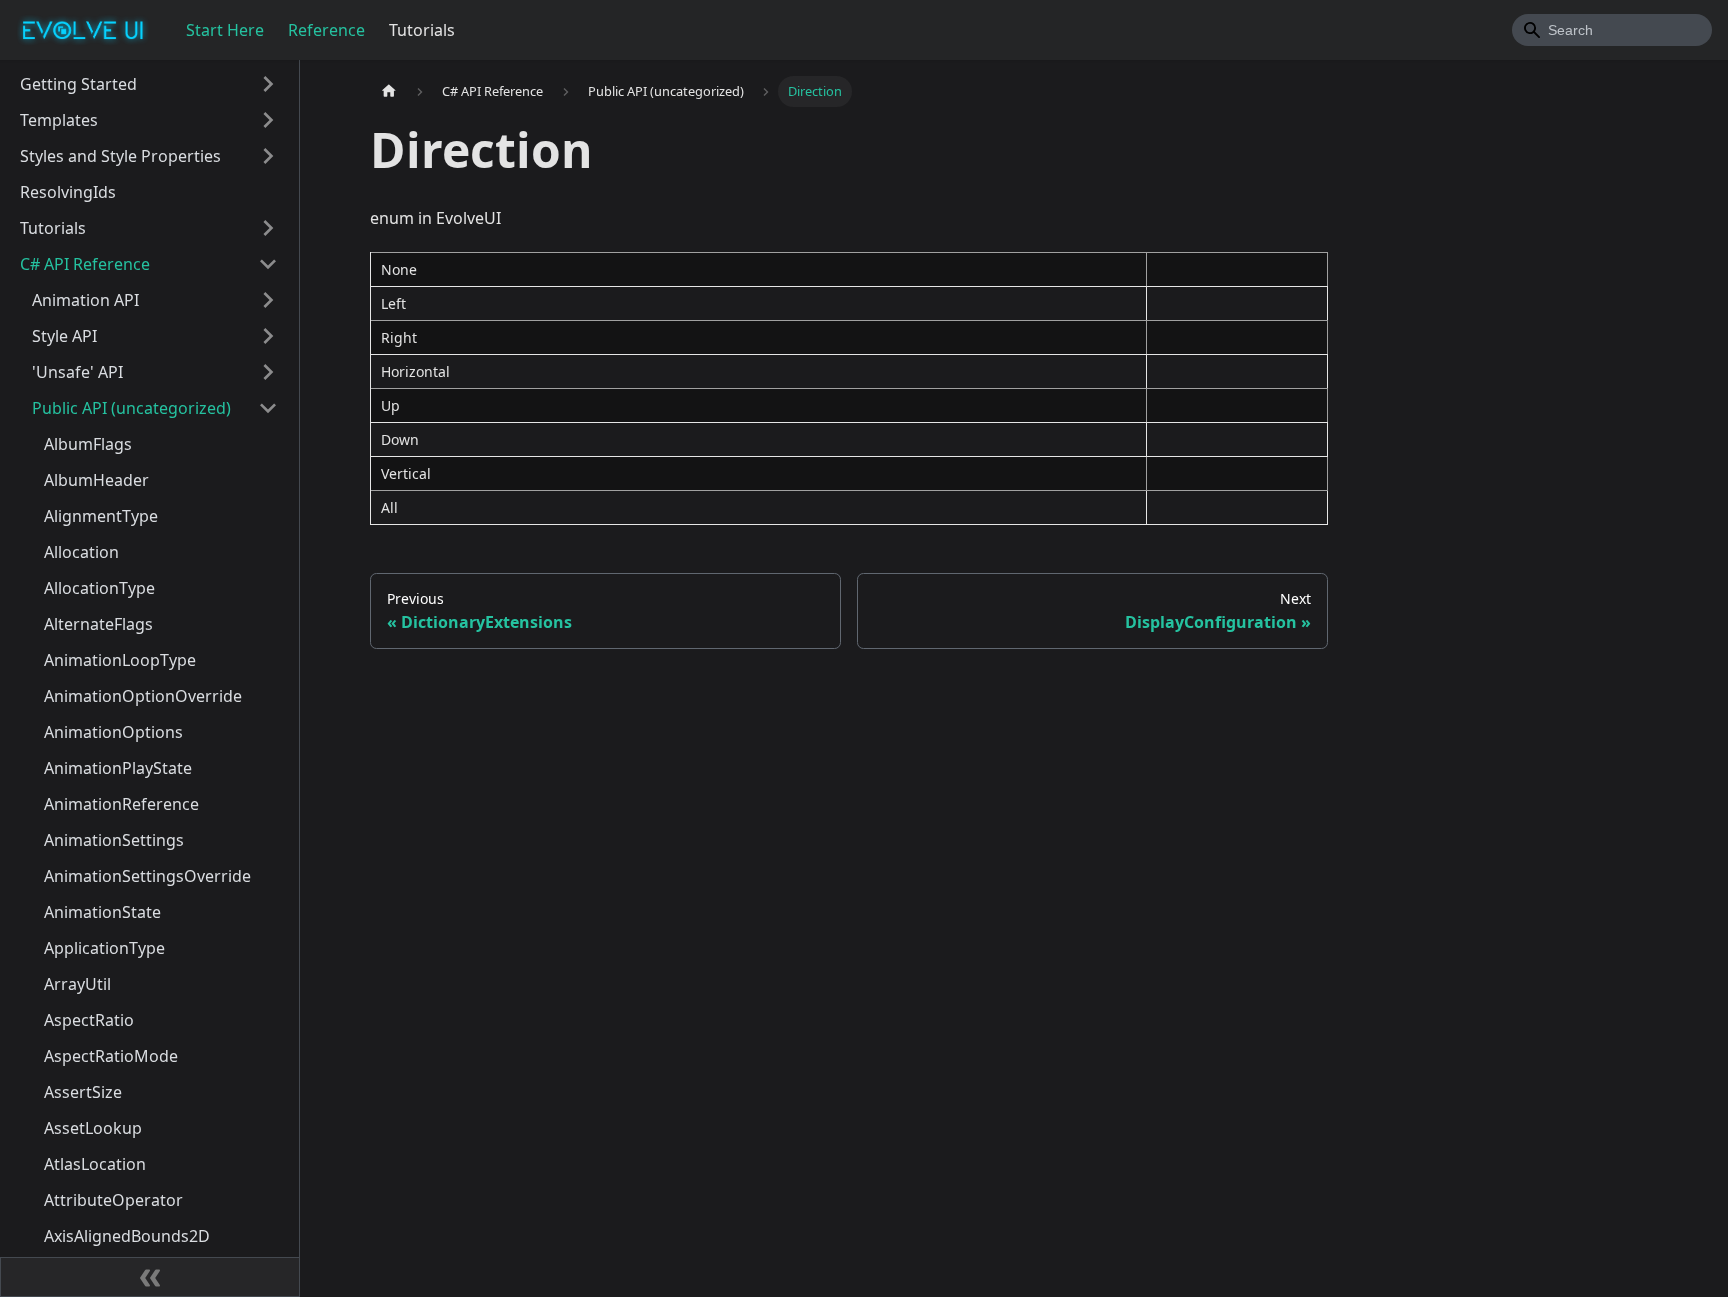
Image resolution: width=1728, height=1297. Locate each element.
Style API (64, 336)
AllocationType (99, 588)
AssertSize (83, 1092)
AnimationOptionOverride (143, 696)
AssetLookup (93, 1128)
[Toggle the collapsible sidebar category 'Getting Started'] (268, 84)
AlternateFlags (98, 624)
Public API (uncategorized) (131, 408)
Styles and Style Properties (120, 156)
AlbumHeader (96, 480)
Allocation (81, 552)
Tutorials (422, 30)
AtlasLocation (95, 1164)
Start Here (225, 30)
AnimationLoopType (120, 660)
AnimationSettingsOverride (147, 876)
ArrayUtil (77, 984)
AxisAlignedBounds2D (127, 1236)
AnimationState (102, 912)
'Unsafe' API (77, 372)
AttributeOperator (113, 1200)
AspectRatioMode (111, 1056)
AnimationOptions (113, 732)
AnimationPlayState (118, 768)
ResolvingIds (68, 192)
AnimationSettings (114, 840)
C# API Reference (85, 264)
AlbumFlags (88, 444)
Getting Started (78, 84)
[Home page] (389, 91)
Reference (326, 30)
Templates (59, 120)
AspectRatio (89, 1020)
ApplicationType (104, 948)
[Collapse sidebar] (150, 1277)
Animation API (85, 300)
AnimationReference (121, 804)
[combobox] (1612, 30)
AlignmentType (101, 516)
